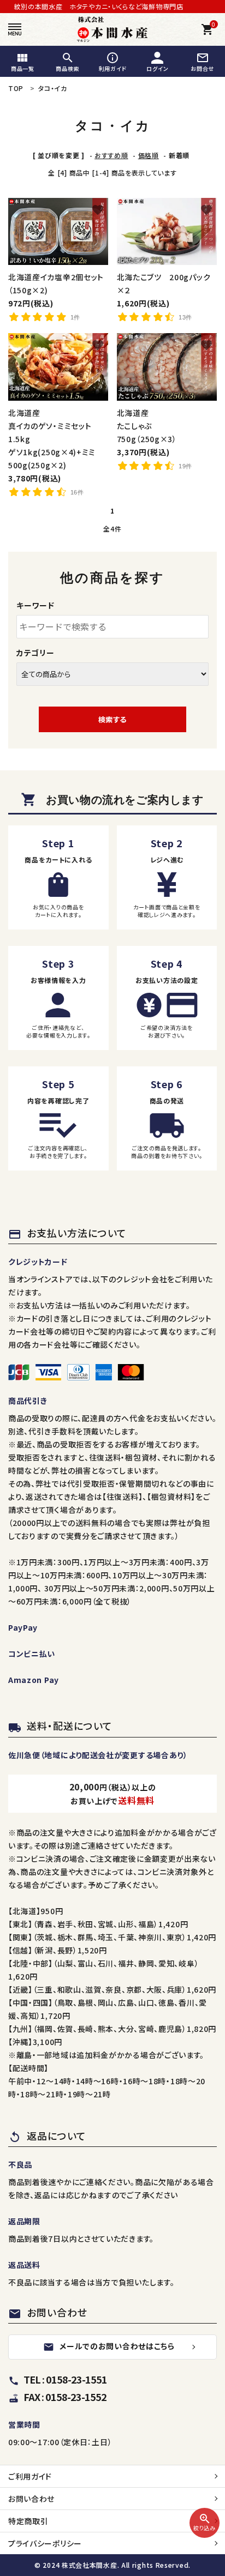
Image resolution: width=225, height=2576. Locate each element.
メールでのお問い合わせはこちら (109, 2346)
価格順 (149, 155)
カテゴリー (35, 653)
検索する (112, 719)
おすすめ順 (111, 155)
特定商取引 (28, 2521)
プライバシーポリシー (45, 2543)
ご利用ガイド (30, 2476)
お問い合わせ (31, 2499)
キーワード (35, 605)
